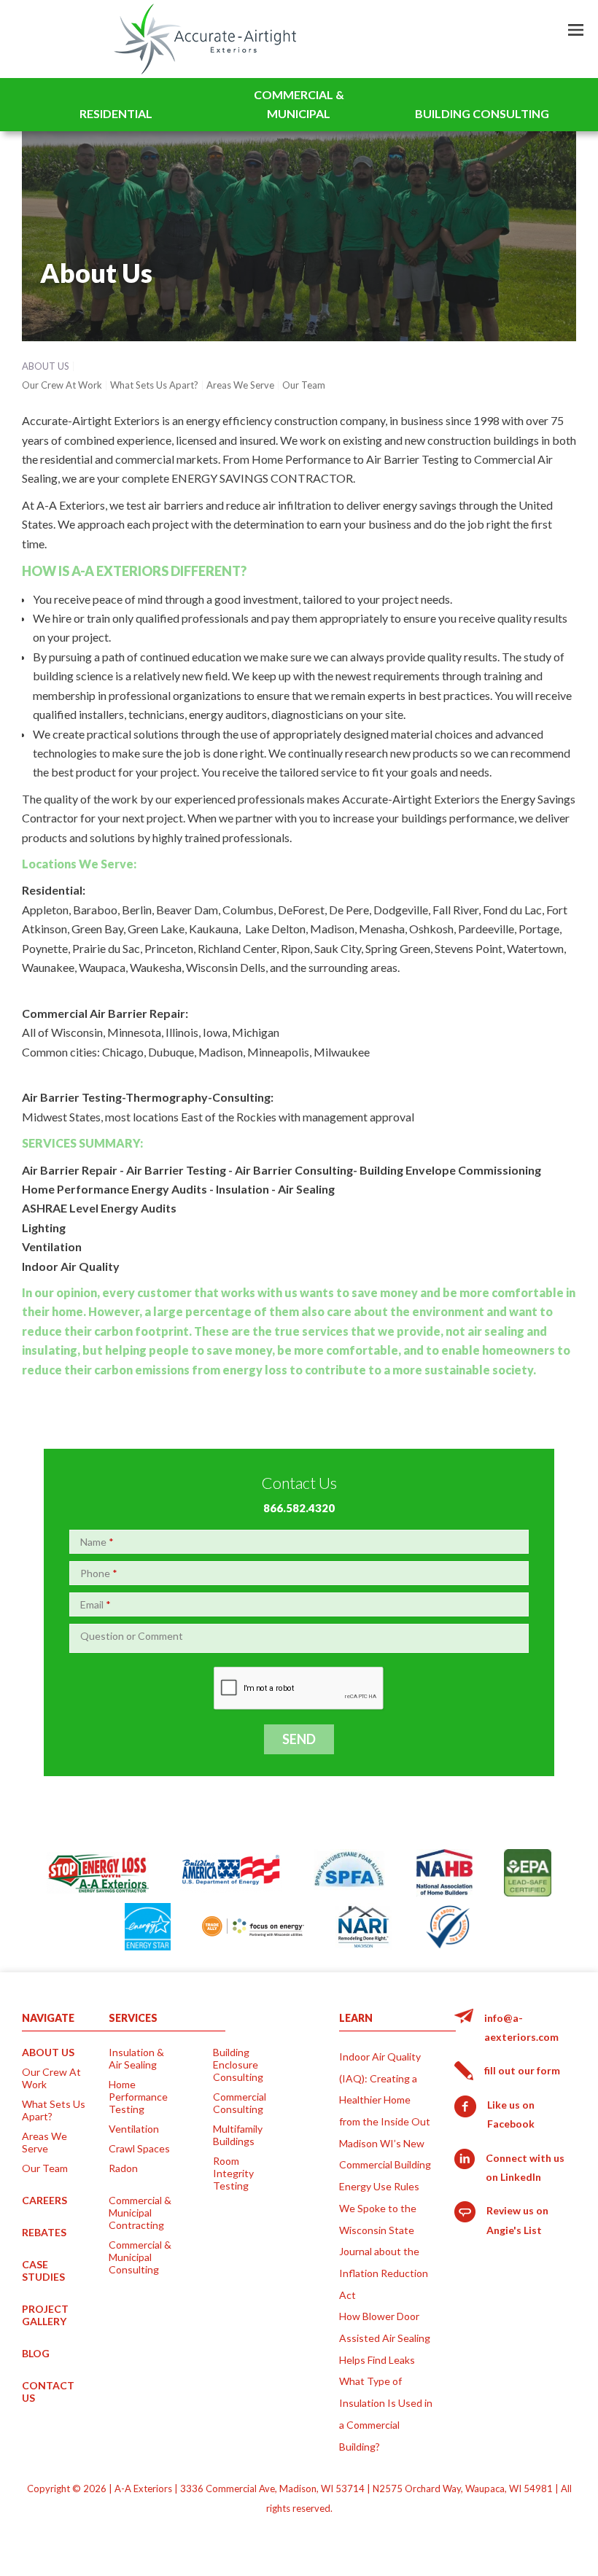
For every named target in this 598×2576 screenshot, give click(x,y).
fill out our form (522, 2070)
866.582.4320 (299, 1508)
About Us (46, 366)
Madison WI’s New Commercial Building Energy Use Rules (385, 2165)
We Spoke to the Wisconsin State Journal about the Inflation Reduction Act (384, 2252)
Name (97, 1542)
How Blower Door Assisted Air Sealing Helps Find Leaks (385, 2338)
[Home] (205, 39)
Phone (99, 1573)
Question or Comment (132, 1636)
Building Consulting (482, 113)
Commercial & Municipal (299, 104)
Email (96, 1604)
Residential (116, 113)
